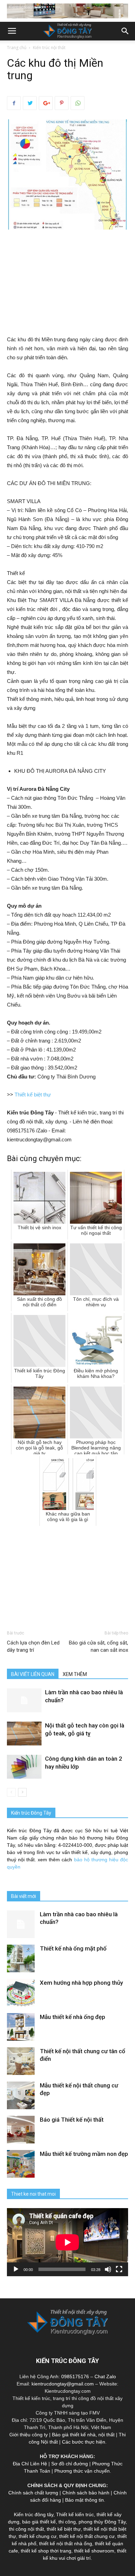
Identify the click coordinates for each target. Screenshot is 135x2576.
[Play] (16, 2269)
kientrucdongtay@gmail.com (63, 2384)
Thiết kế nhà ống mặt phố (73, 1948)
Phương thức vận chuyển (82, 2471)
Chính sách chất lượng (33, 2493)
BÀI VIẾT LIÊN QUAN (33, 1674)
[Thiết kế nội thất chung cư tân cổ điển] (21, 2061)
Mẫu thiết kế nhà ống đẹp (73, 2017)
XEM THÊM (75, 1674)
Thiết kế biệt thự (33, 1095)
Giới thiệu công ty (29, 2435)
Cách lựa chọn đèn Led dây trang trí (33, 1646)
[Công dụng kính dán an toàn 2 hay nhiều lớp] (24, 1767)
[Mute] (108, 2269)
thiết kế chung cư (38, 2536)
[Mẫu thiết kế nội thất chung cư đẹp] (21, 2095)
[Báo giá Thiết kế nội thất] (21, 2130)
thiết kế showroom (94, 2551)
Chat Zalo (105, 2376)
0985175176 (75, 2376)
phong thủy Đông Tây (102, 2522)
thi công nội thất (26, 2529)
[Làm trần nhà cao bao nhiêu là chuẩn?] (24, 1700)
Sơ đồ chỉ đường (70, 2464)
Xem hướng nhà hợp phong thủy (81, 1983)
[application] (67, 2242)
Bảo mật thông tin (84, 2500)
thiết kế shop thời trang (46, 2551)
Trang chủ (17, 48)
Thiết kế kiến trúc (75, 2514)
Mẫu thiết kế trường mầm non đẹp (84, 2154)
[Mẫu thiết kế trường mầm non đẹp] (21, 2164)
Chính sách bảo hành (86, 2493)
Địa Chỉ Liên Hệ (30, 2464)
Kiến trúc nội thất (49, 48)
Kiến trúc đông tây (34, 2514)
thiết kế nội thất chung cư (87, 2536)
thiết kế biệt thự (64, 2529)
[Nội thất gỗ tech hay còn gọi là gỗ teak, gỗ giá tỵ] (24, 1734)
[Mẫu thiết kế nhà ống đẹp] (21, 2027)
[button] (125, 31)
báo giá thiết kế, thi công (49, 2522)
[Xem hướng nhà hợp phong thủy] (21, 1993)
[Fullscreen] (119, 2269)
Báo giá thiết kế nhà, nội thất (83, 2435)
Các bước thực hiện (84, 2442)
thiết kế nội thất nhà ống (66, 2543)
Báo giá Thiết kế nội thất (72, 2120)
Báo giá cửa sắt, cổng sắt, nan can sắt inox (98, 1646)
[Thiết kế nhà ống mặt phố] (21, 1958)
